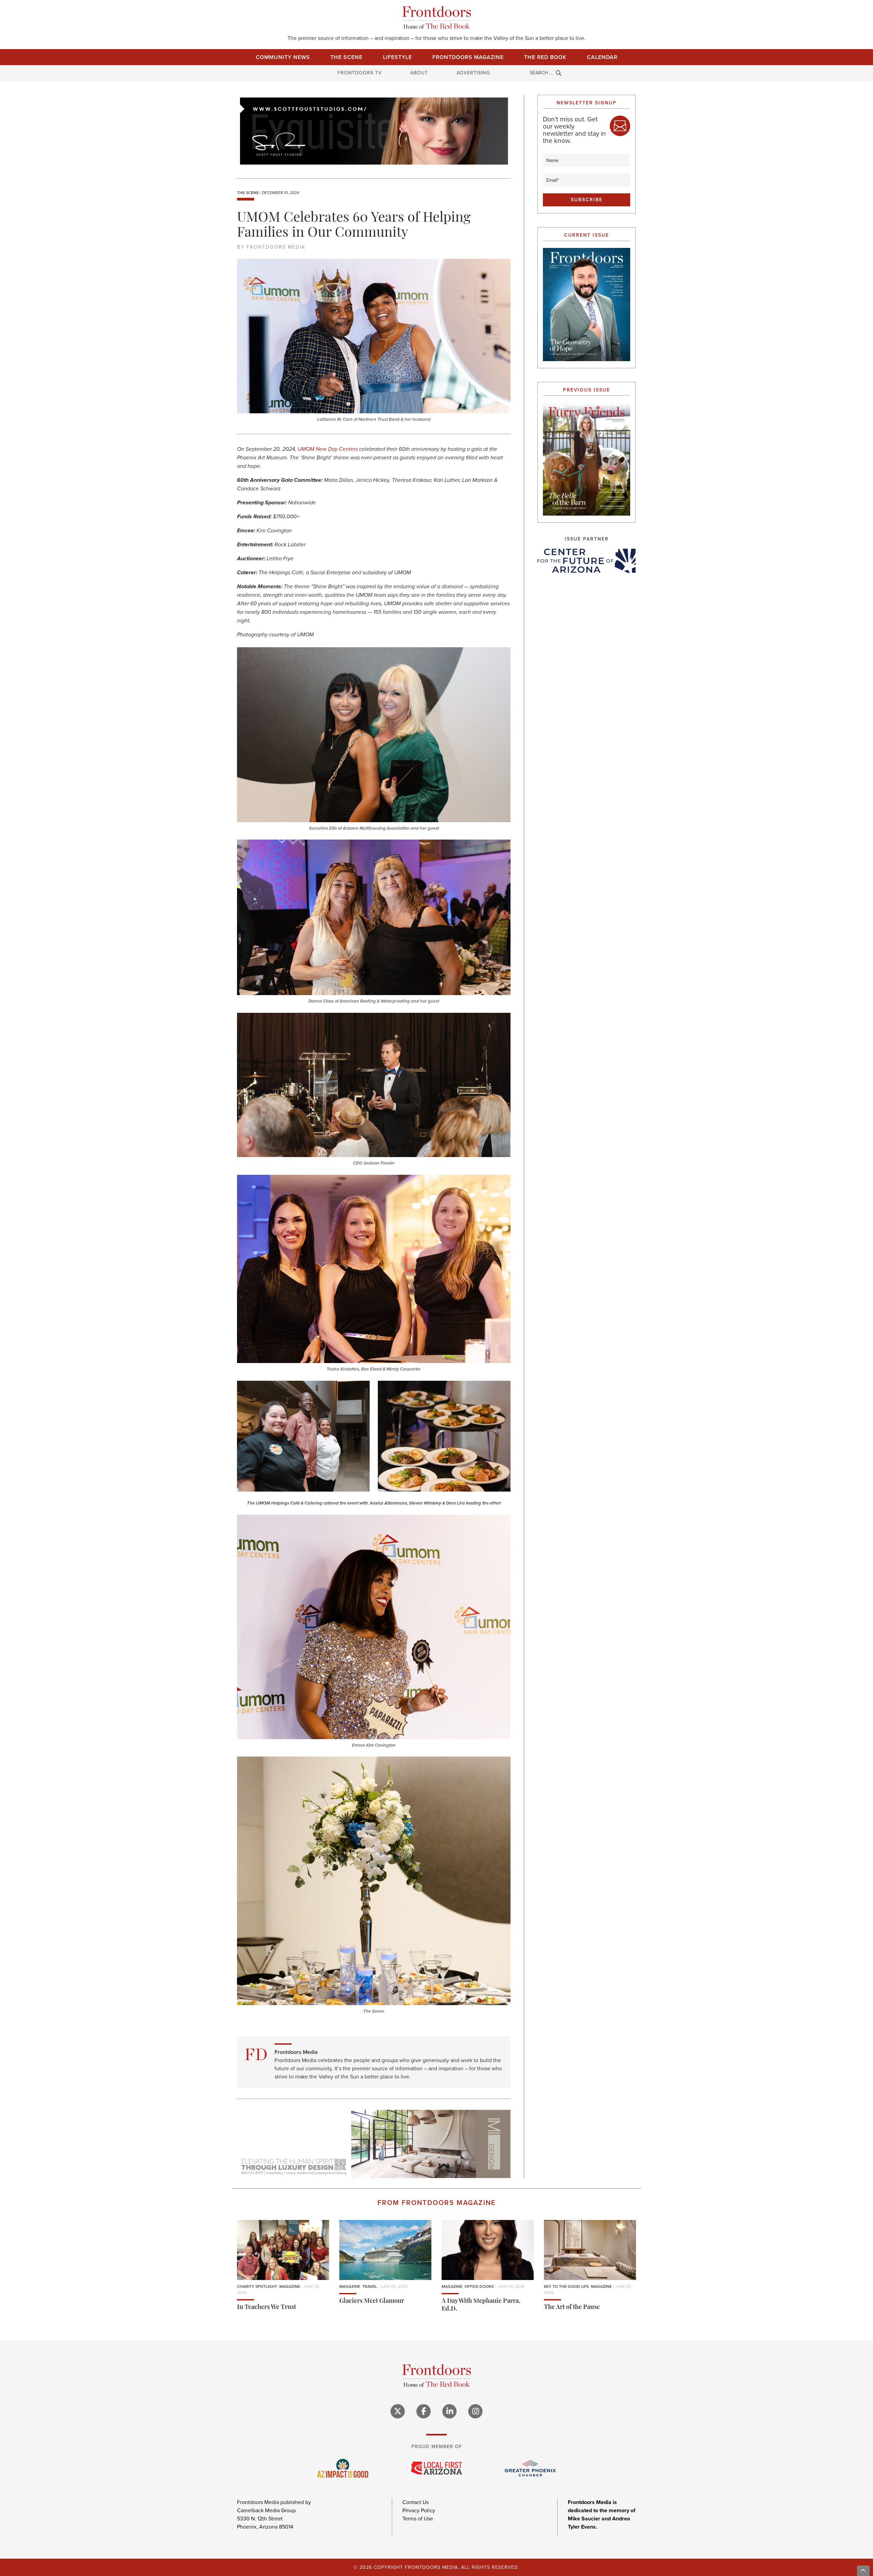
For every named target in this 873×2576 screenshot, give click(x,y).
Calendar (602, 57)
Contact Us (416, 2502)
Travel (369, 2286)
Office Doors (479, 2286)
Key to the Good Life (566, 2286)
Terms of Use (418, 2519)
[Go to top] (863, 2571)
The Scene (346, 57)
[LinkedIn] (449, 2411)
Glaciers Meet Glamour (372, 2301)
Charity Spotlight (257, 2286)
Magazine (290, 2286)
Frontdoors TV (360, 73)
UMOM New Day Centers (328, 449)
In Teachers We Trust (267, 2308)
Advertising (473, 73)
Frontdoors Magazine (468, 57)
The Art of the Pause (572, 2308)
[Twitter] (398, 2411)
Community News (283, 57)
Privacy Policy (419, 2510)
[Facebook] (424, 2411)
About (419, 73)
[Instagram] (475, 2411)
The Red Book (545, 57)
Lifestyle (397, 57)
